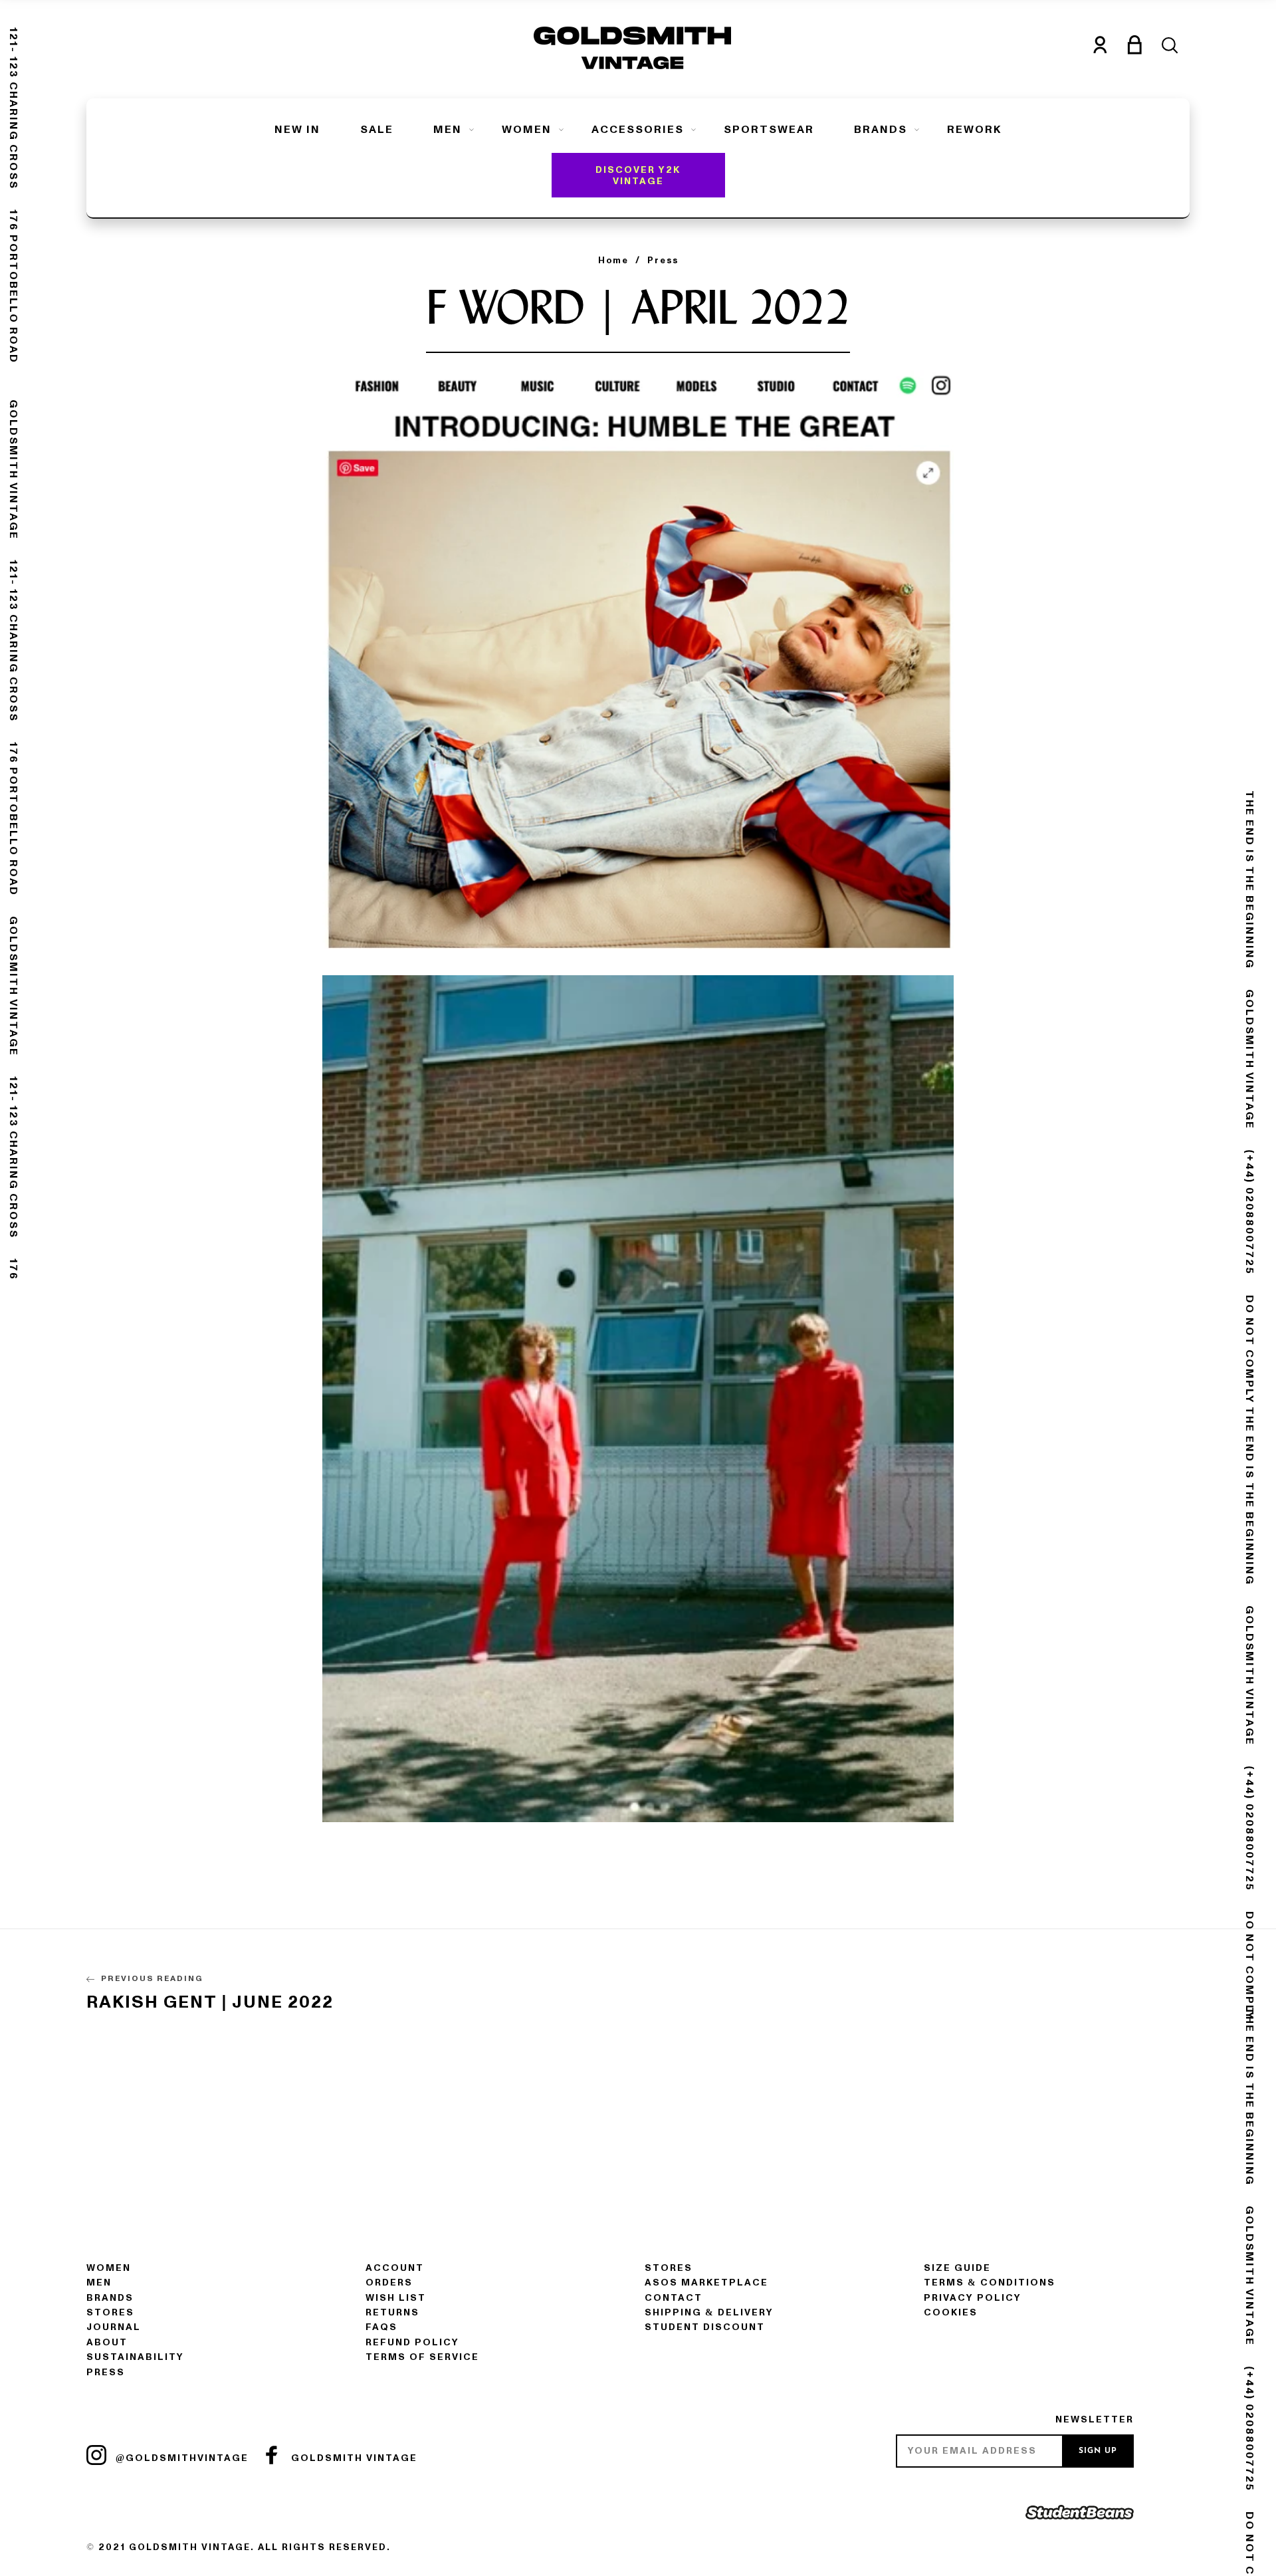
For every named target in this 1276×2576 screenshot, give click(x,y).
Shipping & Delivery (709, 2312)
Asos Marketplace (706, 2283)
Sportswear (769, 130)
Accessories (638, 130)
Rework (974, 130)
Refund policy (412, 2342)
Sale (377, 130)
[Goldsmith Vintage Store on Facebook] (272, 2455)
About (107, 2342)
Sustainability (135, 2357)
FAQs (381, 2327)
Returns (392, 2312)
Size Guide (957, 2268)
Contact (674, 2298)
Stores (110, 2312)
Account (395, 2268)
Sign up (1098, 2451)
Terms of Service (422, 2357)
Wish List (396, 2298)
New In (297, 130)
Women (527, 130)
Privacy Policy (973, 2298)
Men (448, 130)
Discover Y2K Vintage (638, 176)
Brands (881, 130)
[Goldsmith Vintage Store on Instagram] (96, 2455)
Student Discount (705, 2327)
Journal (114, 2327)
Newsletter (1095, 2419)
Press (106, 2372)
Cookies (951, 2312)
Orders (389, 2283)
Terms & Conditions (990, 2283)
